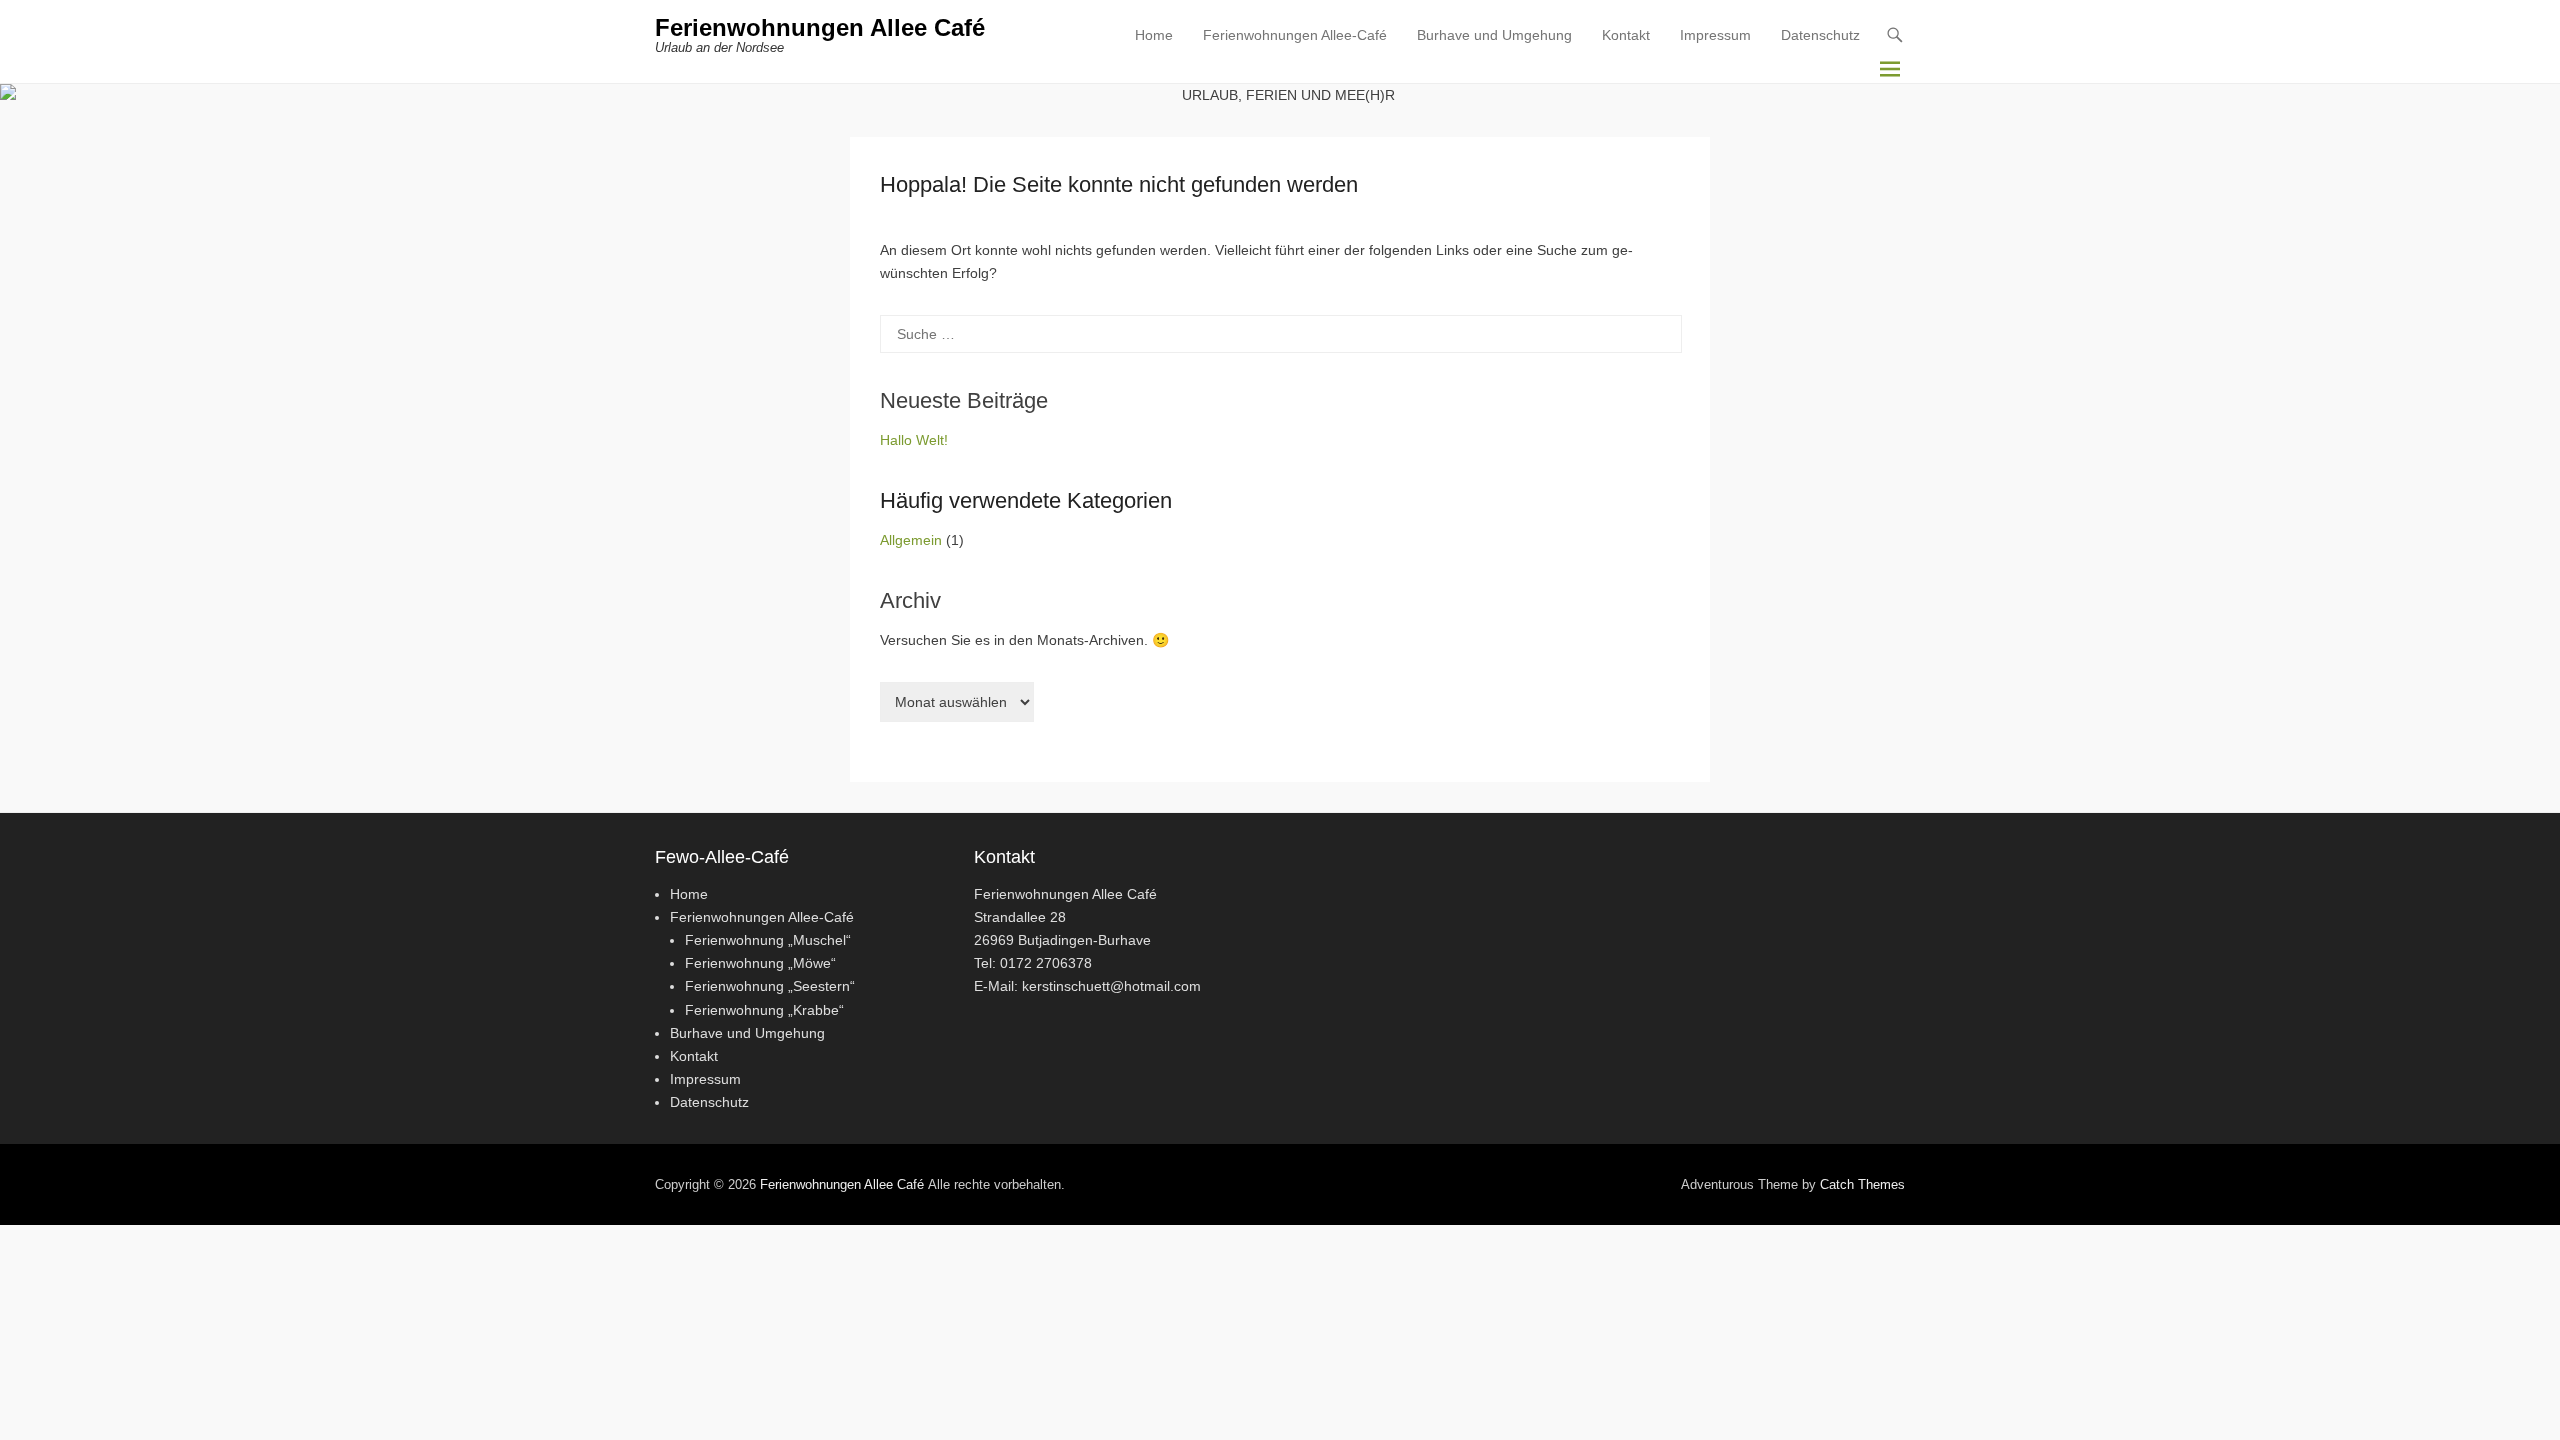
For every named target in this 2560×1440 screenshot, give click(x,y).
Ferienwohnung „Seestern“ (770, 986)
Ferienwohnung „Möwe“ (760, 963)
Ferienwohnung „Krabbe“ (764, 1010)
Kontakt (1626, 35)
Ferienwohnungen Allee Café (820, 27)
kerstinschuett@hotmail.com (1111, 986)
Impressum (1715, 35)
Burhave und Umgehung (1494, 35)
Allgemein (911, 540)
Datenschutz (1820, 35)
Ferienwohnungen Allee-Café (1295, 35)
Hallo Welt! (914, 440)
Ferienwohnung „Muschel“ (768, 940)
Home (1154, 35)
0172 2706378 (1046, 963)
